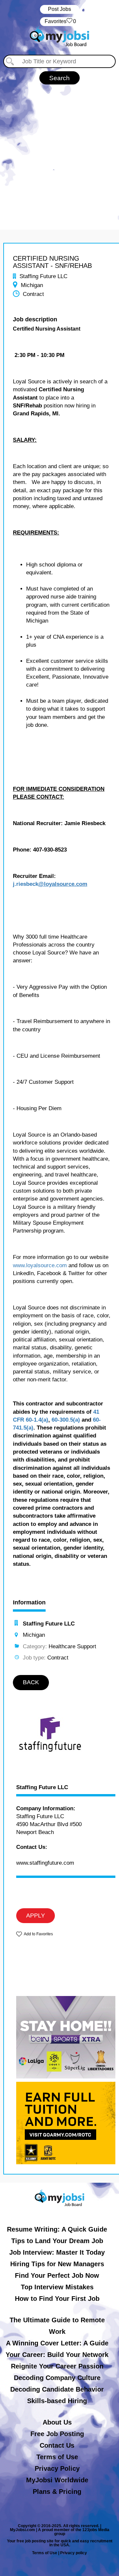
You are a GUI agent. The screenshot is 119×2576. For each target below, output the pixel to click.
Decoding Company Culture (57, 2378)
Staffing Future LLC (42, 1787)
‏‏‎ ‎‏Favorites (60, 21)
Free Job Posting (57, 2434)
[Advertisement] (59, 154)
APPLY (36, 1916)
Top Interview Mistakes (57, 2287)
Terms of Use (57, 2457)
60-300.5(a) (66, 1420)
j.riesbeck (26, 884)
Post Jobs (59, 9)
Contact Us (57, 2445)
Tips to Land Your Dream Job (57, 2241)
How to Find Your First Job (57, 2299)
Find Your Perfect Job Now (57, 2275)
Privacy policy (74, 2553)
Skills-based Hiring (57, 2401)
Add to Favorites (38, 1934)
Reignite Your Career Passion (57, 2366)
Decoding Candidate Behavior (57, 2389)
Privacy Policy (57, 2468)
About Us (57, 2422)
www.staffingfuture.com (45, 1863)
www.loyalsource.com (40, 1265)
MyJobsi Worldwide (57, 2480)
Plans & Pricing (57, 2492)
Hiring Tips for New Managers (57, 2264)
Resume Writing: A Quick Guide (57, 2229)
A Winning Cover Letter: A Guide (57, 2343)
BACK (31, 1682)
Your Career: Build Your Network (57, 2355)
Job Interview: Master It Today (57, 2252)
